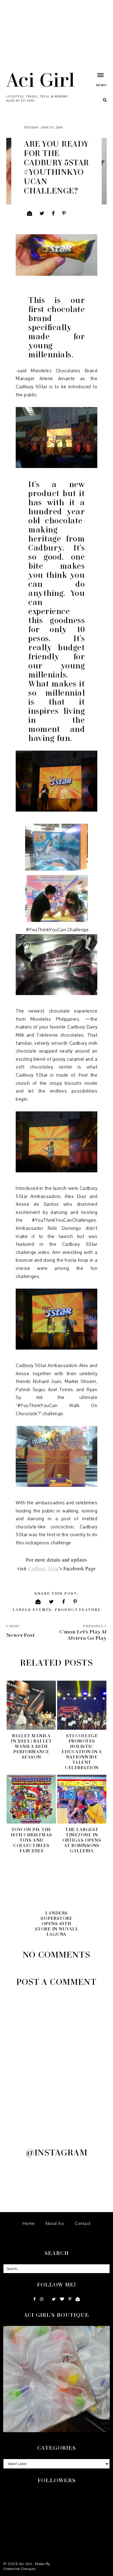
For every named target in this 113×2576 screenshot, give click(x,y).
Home (29, 2224)
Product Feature (78, 1610)
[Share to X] (42, 214)
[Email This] (30, 214)
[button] (94, 80)
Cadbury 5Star (43, 1568)
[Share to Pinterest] (64, 214)
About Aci (55, 2224)
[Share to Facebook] (53, 214)
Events (42, 1610)
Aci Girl (40, 79)
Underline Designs (19, 2569)
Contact (83, 2224)
